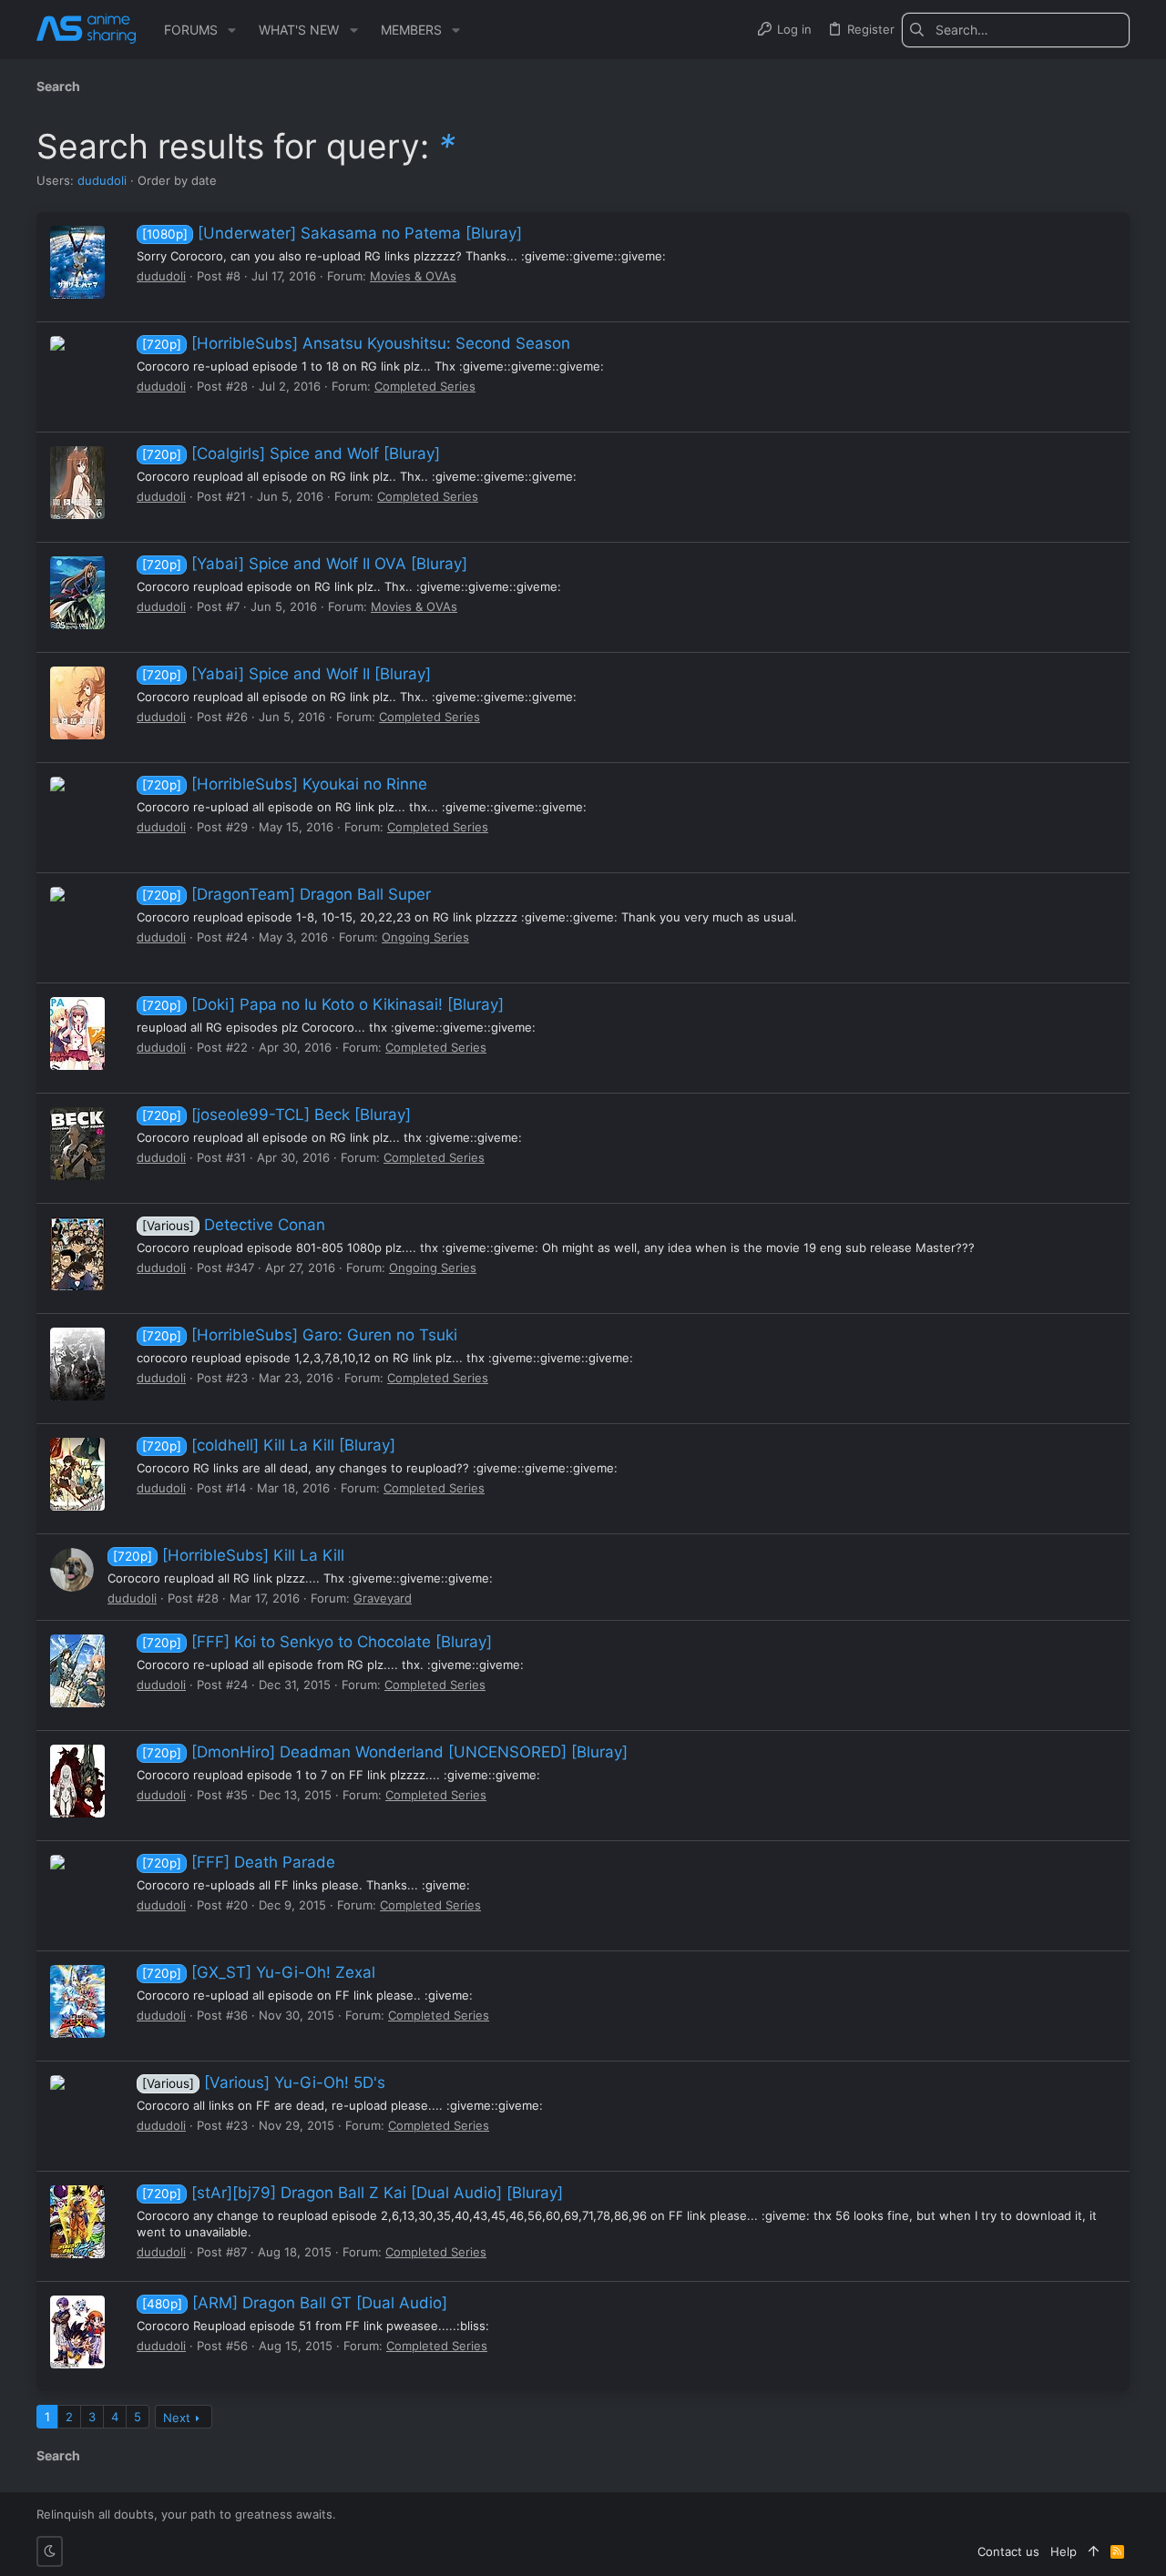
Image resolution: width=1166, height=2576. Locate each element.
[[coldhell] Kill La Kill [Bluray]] (77, 1474)
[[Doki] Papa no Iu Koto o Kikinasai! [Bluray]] (77, 1033)
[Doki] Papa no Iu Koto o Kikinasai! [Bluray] (323, 1004)
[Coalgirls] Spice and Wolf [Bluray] (291, 453)
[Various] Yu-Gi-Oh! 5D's (264, 2082)
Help (1064, 2551)
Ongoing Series (425, 937)
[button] (232, 30)
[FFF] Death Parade (239, 1862)
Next (177, 2418)
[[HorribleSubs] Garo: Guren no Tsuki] (77, 1364)
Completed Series (425, 386)
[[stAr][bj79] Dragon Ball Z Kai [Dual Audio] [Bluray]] (77, 2222)
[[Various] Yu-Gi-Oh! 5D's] (77, 2112)
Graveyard (383, 1598)
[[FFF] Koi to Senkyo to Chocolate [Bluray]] (77, 1671)
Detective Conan (234, 1225)
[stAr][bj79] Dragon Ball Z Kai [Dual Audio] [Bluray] (353, 2193)
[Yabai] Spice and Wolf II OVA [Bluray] (305, 564)
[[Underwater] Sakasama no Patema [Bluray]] (77, 262)
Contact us (1008, 2551)
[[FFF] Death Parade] (77, 1891)
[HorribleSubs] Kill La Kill (229, 1555)
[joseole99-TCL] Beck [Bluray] (276, 1115)
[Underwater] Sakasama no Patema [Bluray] (332, 233)
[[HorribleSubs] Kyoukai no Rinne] (77, 813)
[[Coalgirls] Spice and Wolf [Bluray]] (77, 483)
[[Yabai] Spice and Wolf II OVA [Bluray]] (77, 593)
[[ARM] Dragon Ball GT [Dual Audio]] (77, 2332)
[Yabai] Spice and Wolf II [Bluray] (286, 674)
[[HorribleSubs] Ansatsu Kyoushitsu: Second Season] (77, 372)
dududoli (102, 180)
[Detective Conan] (77, 1254)
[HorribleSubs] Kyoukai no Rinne (285, 784)
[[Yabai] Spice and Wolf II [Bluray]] (77, 703)
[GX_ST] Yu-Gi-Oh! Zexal (259, 1972)
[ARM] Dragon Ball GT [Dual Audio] (295, 2303)
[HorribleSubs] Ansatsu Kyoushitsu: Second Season (356, 343)
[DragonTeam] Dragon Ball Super (286, 894)
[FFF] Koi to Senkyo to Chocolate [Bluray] (317, 1642)
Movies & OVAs (413, 276)
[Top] (1094, 2551)
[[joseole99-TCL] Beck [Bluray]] (77, 1144)
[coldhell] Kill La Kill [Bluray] (269, 1445)
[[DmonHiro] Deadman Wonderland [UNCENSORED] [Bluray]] (77, 1781)
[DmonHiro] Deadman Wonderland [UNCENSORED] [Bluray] (385, 1752)
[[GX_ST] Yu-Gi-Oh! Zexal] (77, 2001)
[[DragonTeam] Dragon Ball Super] (77, 923)
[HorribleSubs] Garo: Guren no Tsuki (300, 1335)
